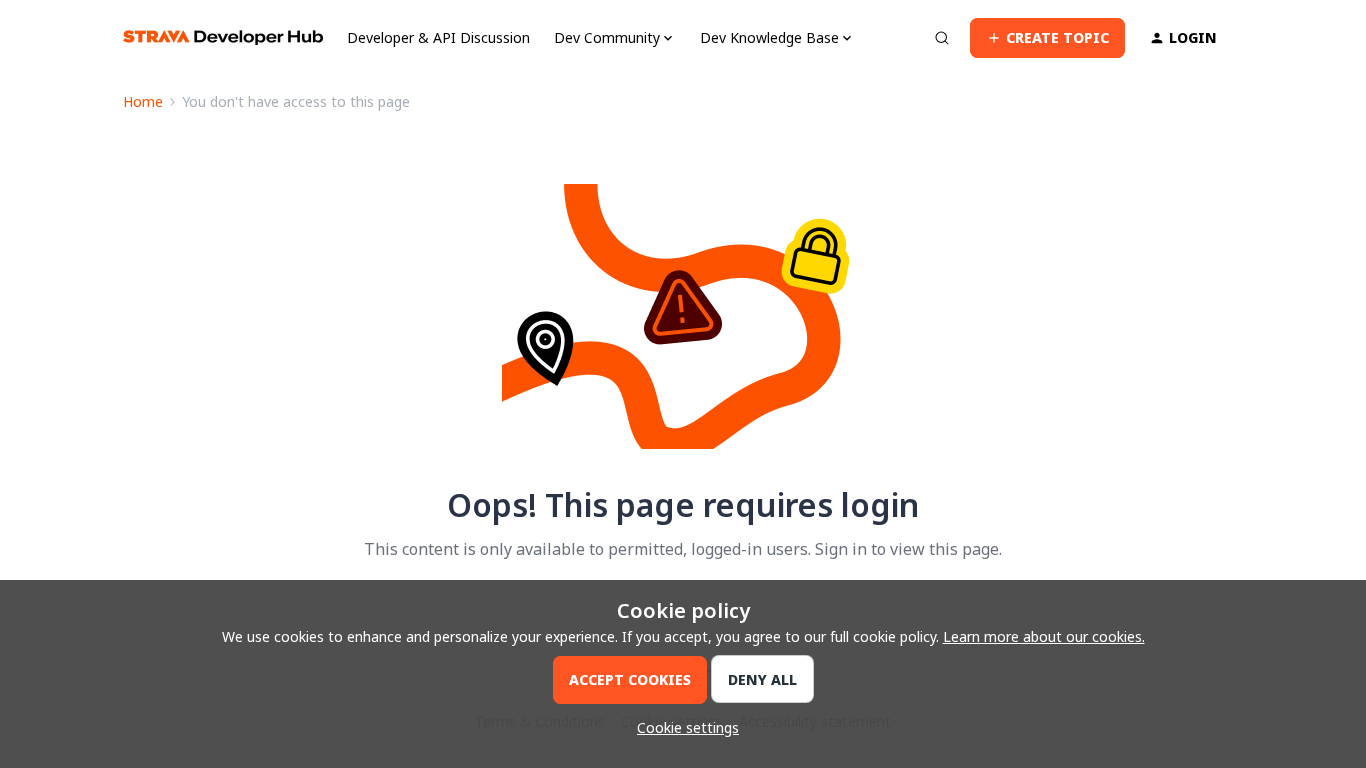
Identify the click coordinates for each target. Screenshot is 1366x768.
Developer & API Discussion (438, 37)
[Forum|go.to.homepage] (223, 37)
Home (143, 101)
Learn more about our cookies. (1044, 636)
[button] (1047, 38)
